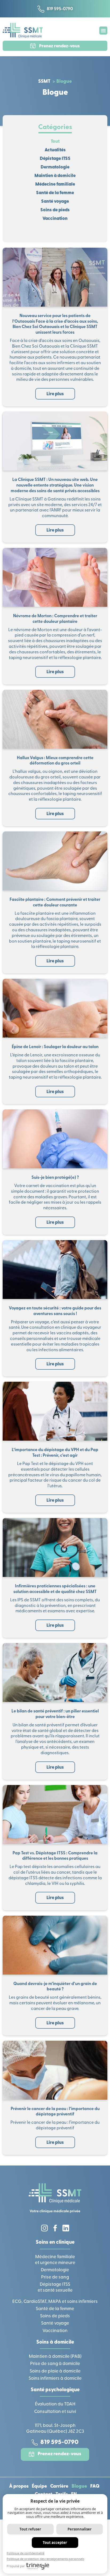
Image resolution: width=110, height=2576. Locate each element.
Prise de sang (55, 2277)
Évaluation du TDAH (55, 2404)
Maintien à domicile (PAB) (55, 2357)
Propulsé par (16, 2566)
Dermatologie (55, 167)
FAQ (95, 2487)
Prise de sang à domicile (55, 2364)
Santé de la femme (55, 193)
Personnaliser (80, 2529)
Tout (55, 142)
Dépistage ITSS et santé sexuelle (55, 2287)
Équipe (39, 2487)
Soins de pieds (55, 210)
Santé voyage (55, 202)
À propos (19, 2487)
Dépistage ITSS (55, 159)
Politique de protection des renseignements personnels (45, 2559)
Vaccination (55, 219)
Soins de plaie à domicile (55, 2371)
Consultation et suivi (55, 2412)
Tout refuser (30, 2529)
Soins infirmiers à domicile (55, 2379)
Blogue (79, 2487)
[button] (103, 31)
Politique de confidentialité (25, 2553)
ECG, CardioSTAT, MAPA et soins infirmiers (55, 2302)
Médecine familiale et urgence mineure (55, 2260)
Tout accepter (55, 2543)
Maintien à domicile (55, 176)
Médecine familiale (55, 184)
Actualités (55, 150)
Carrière (59, 2487)
